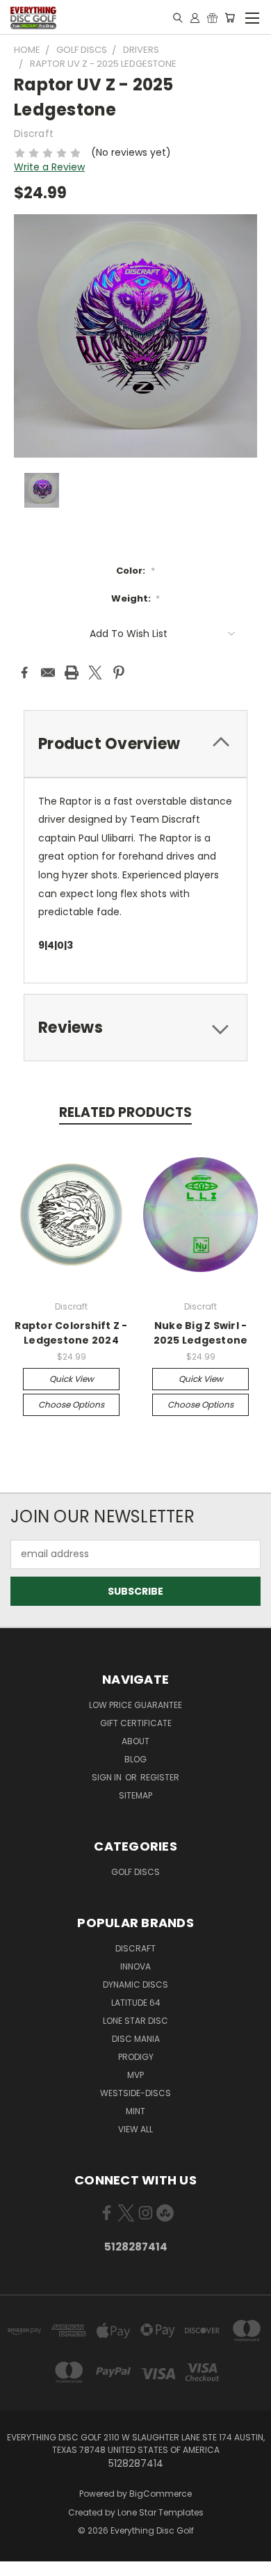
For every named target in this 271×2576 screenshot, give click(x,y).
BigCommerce (161, 2494)
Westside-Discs (135, 2093)
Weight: (136, 598)
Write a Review (49, 167)
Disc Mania (136, 2039)
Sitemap (135, 1795)
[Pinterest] (119, 673)
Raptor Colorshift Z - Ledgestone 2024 (71, 1333)
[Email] (48, 673)
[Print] (72, 673)
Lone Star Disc (135, 2021)
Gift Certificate (136, 1723)
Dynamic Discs (135, 1985)
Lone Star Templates (161, 2512)
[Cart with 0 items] (230, 17)
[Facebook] (24, 673)
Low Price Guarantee (135, 1705)
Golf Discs (135, 1872)
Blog (135, 1759)
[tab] (135, 744)
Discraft (135, 1948)
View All (135, 2129)
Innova (135, 1966)
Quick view (72, 1379)
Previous (22, 2562)
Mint (135, 2111)
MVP (135, 2075)
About (135, 1741)
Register (160, 1777)
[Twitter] (95, 673)
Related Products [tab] (125, 1112)
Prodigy (136, 2057)
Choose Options (71, 1404)
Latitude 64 (136, 2003)
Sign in (108, 1777)
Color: (135, 571)
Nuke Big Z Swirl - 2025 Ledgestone (201, 1333)
